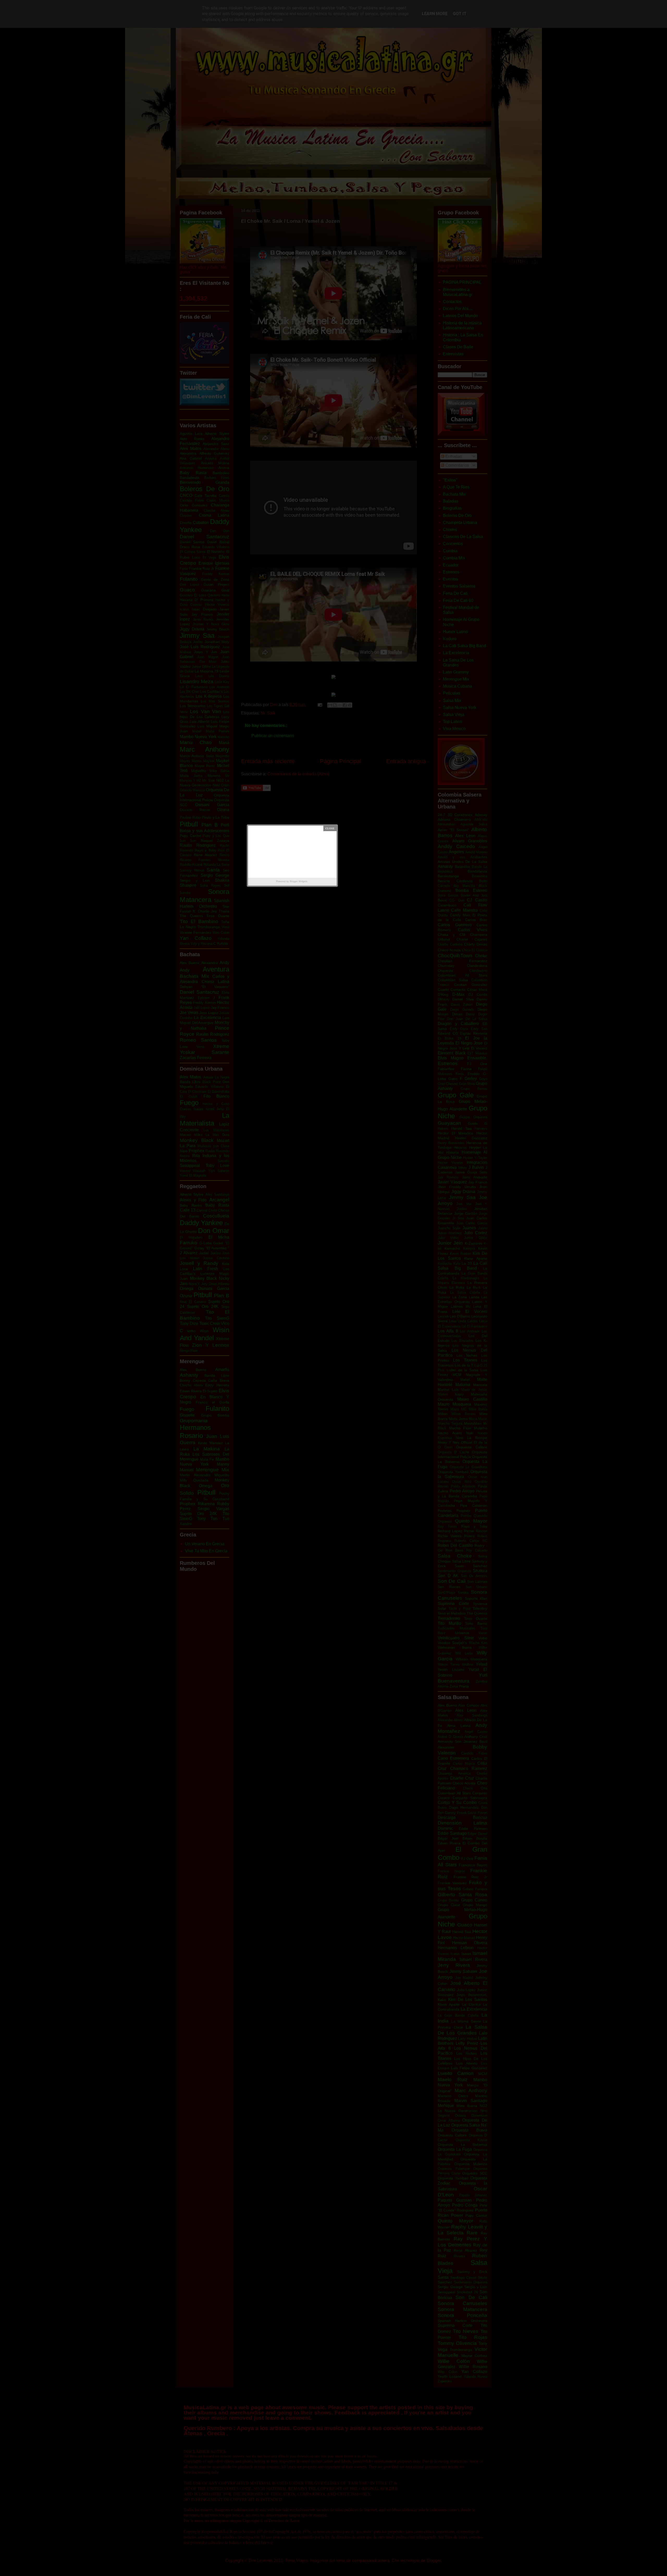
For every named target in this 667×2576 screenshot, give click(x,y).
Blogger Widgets (299, 881)
